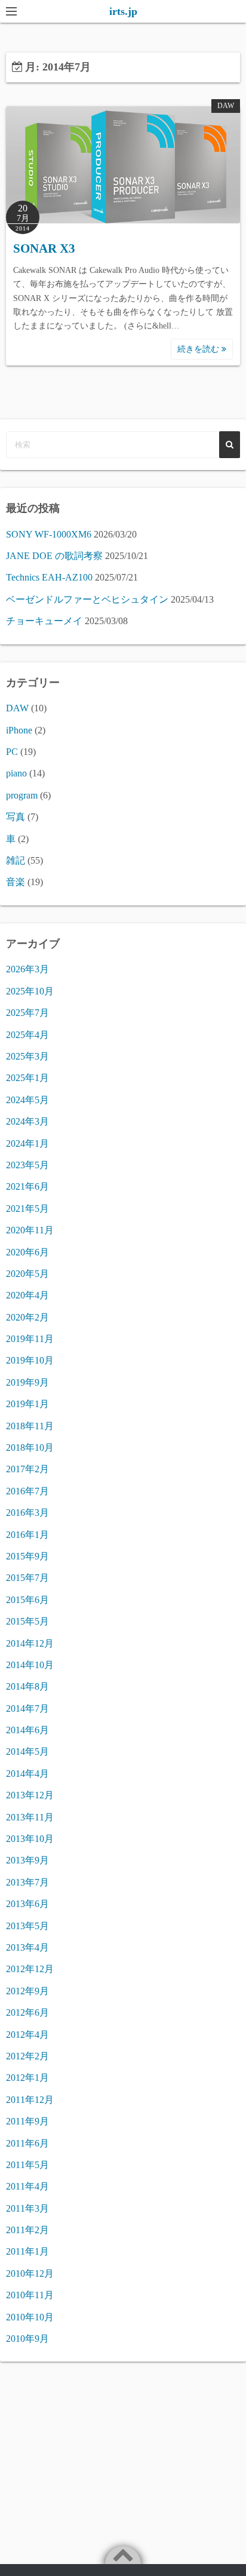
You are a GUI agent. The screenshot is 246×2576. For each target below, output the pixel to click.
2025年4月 (27, 1035)
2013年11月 (30, 1817)
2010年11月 (30, 2295)
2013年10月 (30, 1839)
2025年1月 (27, 1078)
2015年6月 (27, 1600)
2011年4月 (27, 2186)
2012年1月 (27, 2078)
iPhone (19, 730)
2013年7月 (27, 1882)
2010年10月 (30, 2317)
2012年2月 (27, 2056)
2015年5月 (27, 1621)
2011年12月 (30, 2100)
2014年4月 (27, 1774)
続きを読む (199, 349)
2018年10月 (30, 1447)
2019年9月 (27, 1382)
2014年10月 (30, 1665)
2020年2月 (27, 1317)
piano (16, 773)
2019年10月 (30, 1360)
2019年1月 (27, 1404)
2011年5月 (27, 2165)
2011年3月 (27, 2208)
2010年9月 (27, 2339)
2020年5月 (27, 1274)
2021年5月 (27, 1209)
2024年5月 (27, 1100)
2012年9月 (27, 1991)
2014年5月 (27, 1751)
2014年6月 (27, 1730)
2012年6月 (27, 2012)
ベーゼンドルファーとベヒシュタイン (87, 599)
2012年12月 (30, 1969)
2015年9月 (27, 1556)
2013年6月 (27, 1904)
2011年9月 (27, 2121)
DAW (226, 106)
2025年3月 (27, 1056)
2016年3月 (27, 1513)
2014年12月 (30, 1643)
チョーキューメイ (44, 621)
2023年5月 (27, 1165)
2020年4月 (27, 1295)
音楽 (16, 882)
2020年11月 (30, 1230)
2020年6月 (27, 1252)
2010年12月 (30, 2273)
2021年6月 (27, 1186)
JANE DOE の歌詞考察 (54, 556)
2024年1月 (27, 1143)
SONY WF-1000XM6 (49, 534)
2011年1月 (27, 2251)
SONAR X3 (44, 248)
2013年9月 (27, 1860)
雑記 (16, 860)
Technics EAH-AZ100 (49, 577)
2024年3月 (27, 1121)
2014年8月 (27, 1686)
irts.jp (123, 11)
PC (12, 752)
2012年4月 (27, 2035)
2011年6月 (27, 2143)
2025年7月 (27, 1013)
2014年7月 (27, 1708)
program (22, 795)
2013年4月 (27, 1947)
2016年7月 (27, 1491)
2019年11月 (30, 1339)
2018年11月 (30, 1426)
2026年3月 (27, 969)
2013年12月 (30, 1795)
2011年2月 (27, 2230)
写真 (16, 817)
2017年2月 (27, 1469)
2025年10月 (30, 991)
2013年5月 (27, 1926)
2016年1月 (27, 1535)
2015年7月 (27, 1578)
